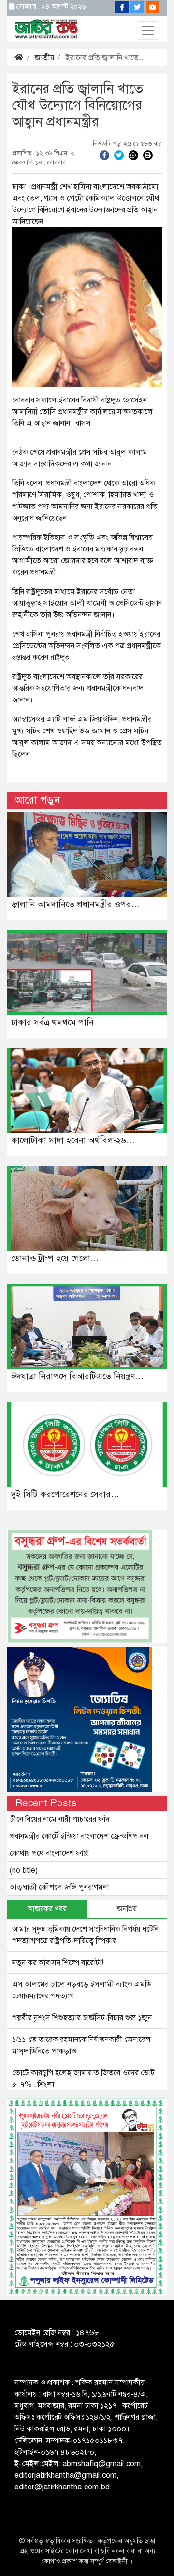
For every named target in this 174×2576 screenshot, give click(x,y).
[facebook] (104, 155)
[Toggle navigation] (148, 30)
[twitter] (119, 155)
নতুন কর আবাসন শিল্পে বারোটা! (58, 1963)
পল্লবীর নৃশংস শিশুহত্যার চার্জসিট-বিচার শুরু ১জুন (82, 2018)
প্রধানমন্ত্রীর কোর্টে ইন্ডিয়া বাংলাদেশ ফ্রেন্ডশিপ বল (79, 1836)
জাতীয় (44, 58)
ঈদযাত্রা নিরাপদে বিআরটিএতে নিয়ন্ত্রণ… (78, 1376)
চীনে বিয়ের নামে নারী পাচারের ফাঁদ (60, 1819)
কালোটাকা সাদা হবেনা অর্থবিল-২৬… (73, 1140)
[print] (148, 155)
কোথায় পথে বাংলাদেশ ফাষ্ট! (49, 1853)
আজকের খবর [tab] (47, 1909)
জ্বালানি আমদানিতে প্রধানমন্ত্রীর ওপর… (75, 904)
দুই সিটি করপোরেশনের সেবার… (65, 1494)
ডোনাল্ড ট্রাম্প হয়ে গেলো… (55, 1258)
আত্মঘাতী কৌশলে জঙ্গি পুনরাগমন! (59, 1887)
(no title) (24, 1870)
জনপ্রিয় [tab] (127, 1909)
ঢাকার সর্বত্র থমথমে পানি (52, 1022)
